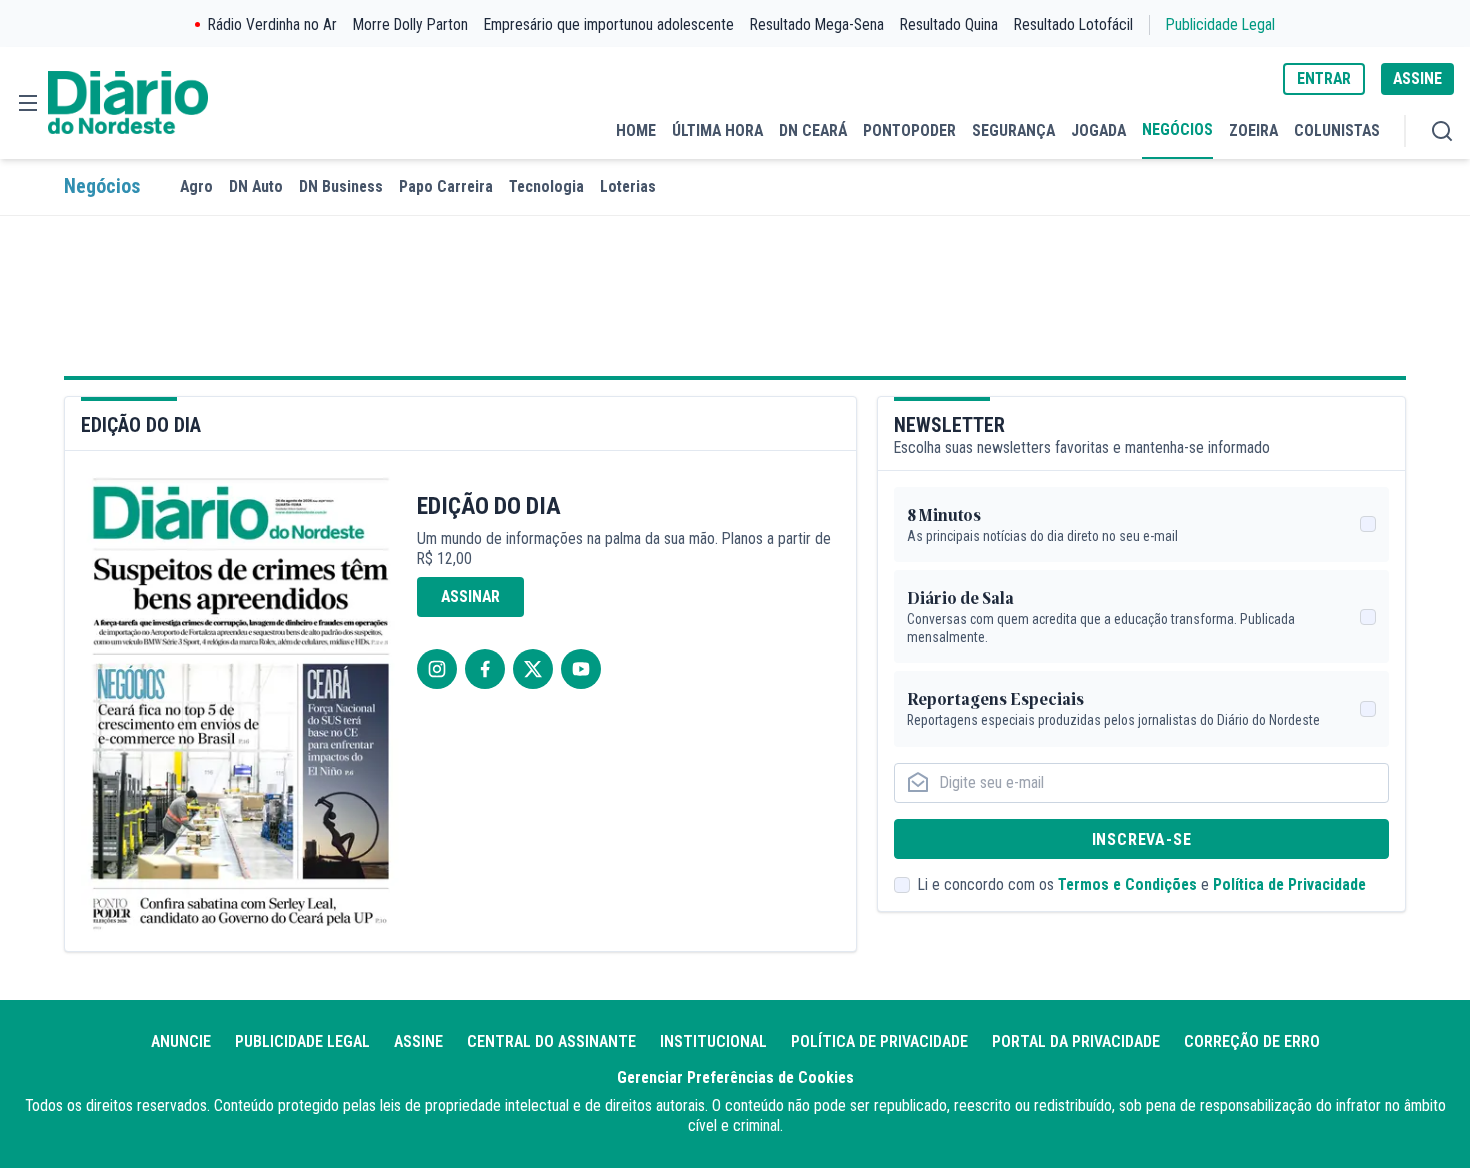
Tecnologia (546, 186)
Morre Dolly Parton (410, 24)
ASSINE (1417, 78)
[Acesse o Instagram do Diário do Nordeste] (437, 669)
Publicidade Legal (1220, 24)
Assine (418, 1041)
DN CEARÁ (813, 130)
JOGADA (1098, 130)
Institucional (713, 1041)
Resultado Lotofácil (1073, 24)
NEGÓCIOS (1177, 129)
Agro (196, 186)
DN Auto (256, 186)
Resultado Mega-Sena (817, 24)
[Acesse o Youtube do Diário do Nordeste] (581, 669)
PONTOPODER (909, 130)
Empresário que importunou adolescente (609, 24)
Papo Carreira (446, 186)
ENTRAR (1324, 78)
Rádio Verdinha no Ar (272, 24)
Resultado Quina (949, 24)
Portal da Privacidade (1076, 1041)
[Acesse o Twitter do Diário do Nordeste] (533, 669)
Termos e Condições (1127, 884)
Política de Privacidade (1289, 884)
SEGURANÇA (1013, 130)
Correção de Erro (1252, 1041)
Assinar (470, 596)
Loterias (628, 186)
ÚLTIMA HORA (717, 130)
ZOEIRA (1253, 130)
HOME (636, 130)
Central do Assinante (551, 1041)
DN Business (341, 186)
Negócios (102, 186)
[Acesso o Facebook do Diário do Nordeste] (485, 669)
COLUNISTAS (1337, 130)
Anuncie (181, 1041)
